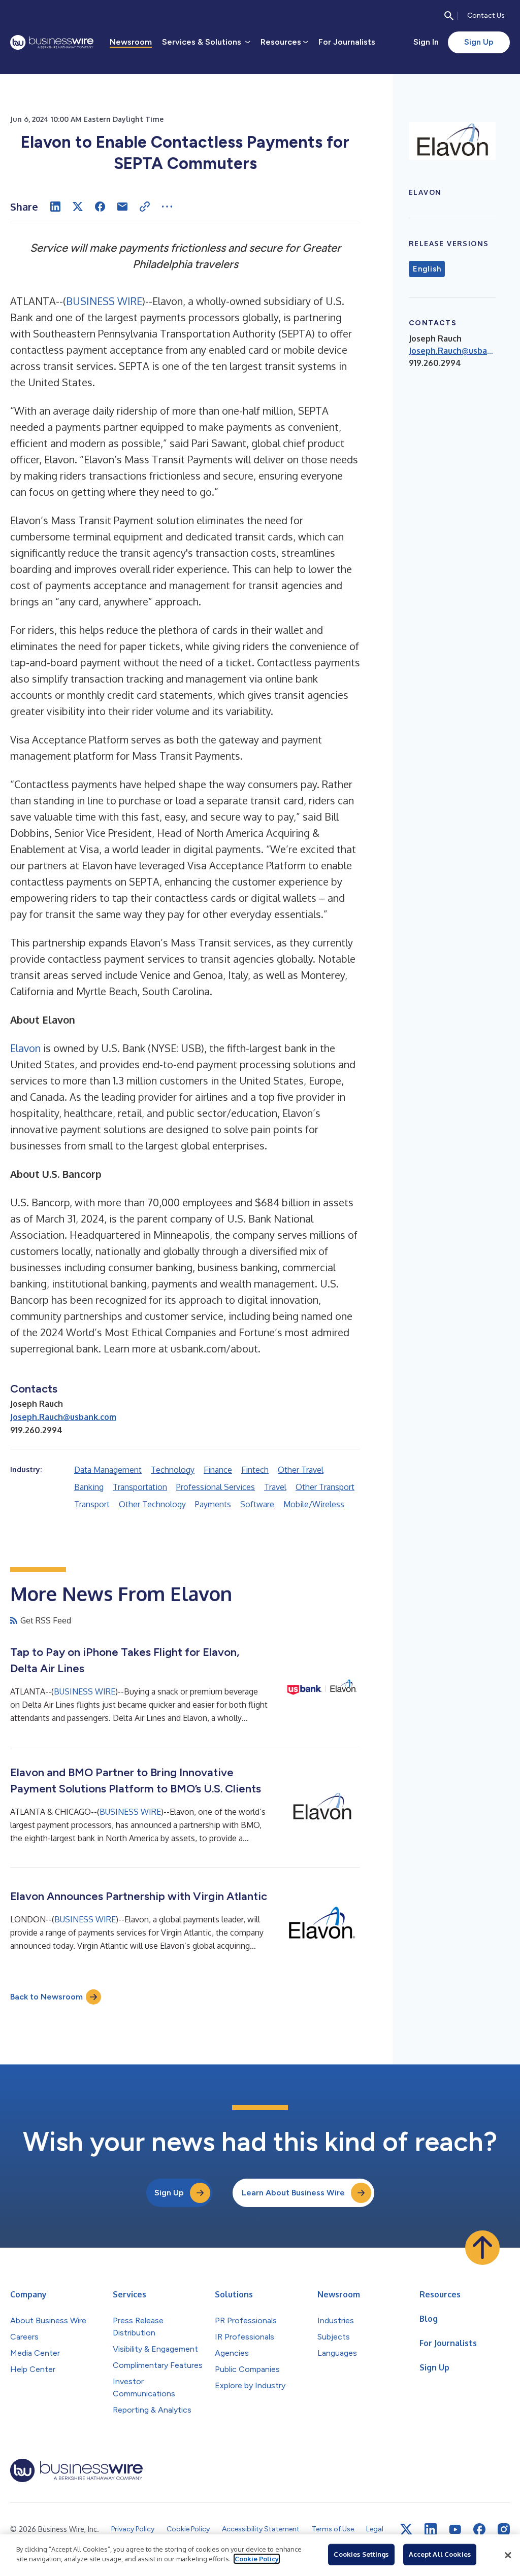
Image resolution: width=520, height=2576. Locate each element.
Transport (92, 1504)
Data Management (108, 1470)
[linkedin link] (431, 2529)
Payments (213, 1504)
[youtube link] (455, 2530)
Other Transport (325, 1487)
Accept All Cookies (440, 2554)
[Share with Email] (122, 207)
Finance (218, 1470)
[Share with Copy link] (145, 207)
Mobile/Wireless (314, 1504)
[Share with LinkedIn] (55, 207)
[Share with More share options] (167, 207)
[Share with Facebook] (100, 207)
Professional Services (216, 1487)
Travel (275, 1487)
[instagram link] (504, 2529)
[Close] (508, 2555)
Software (257, 1504)
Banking (89, 1487)
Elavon (25, 1048)
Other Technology (152, 1504)
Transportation (140, 1487)
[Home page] (52, 42)
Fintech (255, 1470)
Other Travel (301, 1470)
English (427, 269)
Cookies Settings (361, 2554)
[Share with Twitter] (78, 207)
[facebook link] (479, 2529)
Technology (173, 1470)
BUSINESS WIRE (104, 301)
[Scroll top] (482, 2248)
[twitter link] (406, 2529)
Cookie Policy (257, 2559)
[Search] (449, 16)
